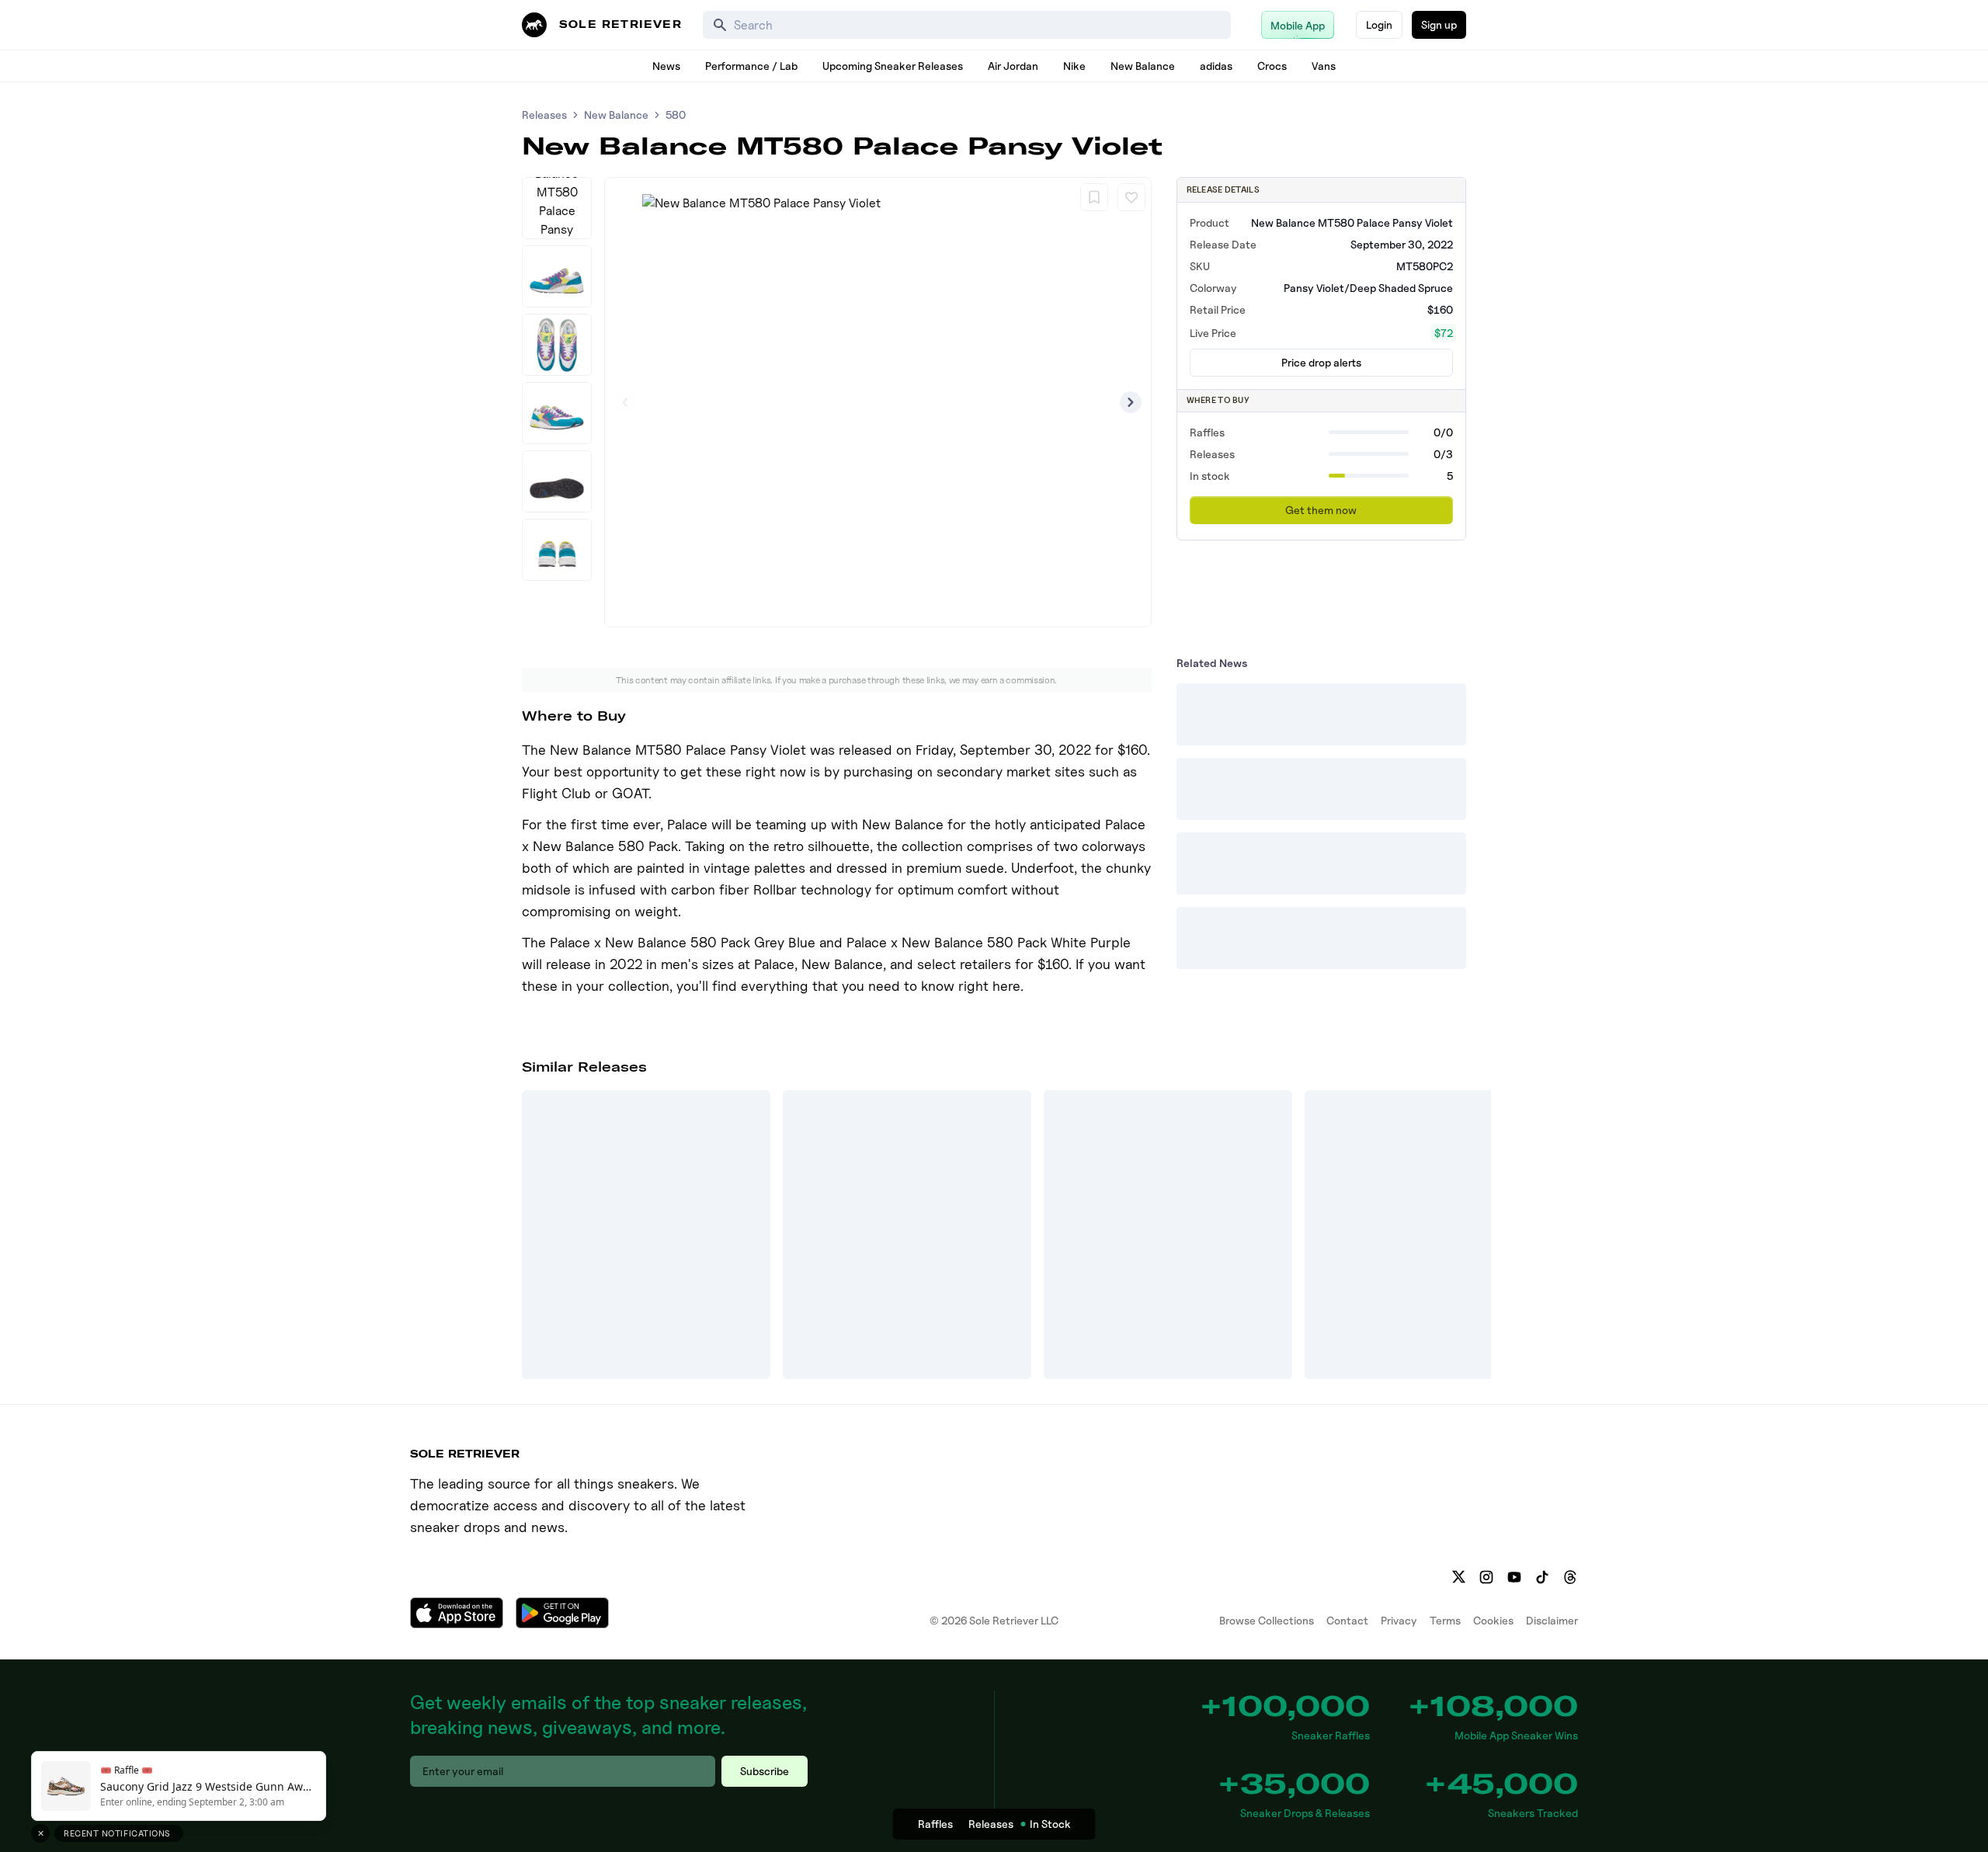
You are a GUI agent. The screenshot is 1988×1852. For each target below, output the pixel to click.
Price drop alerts (1321, 362)
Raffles (935, 1824)
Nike (1074, 66)
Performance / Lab (751, 66)
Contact (1347, 1620)
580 (676, 115)
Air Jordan (1013, 66)
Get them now (1321, 510)
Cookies (1493, 1620)
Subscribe (765, 1771)
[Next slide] (1131, 402)
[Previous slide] (625, 402)
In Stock (1050, 1824)
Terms (1445, 1620)
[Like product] (1131, 197)
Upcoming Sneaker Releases (893, 66)
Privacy (1399, 1620)
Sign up (1439, 24)
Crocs (1272, 66)
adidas (1216, 66)
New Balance (1143, 66)
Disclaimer (1552, 1620)
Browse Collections (1267, 1620)
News (666, 66)
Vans (1324, 66)
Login (1379, 24)
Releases (544, 115)
